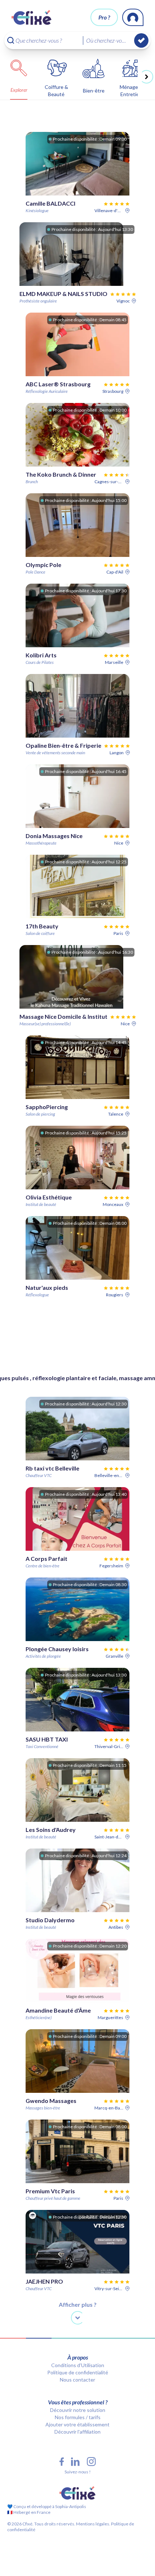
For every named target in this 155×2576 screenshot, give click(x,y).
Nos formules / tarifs (78, 2417)
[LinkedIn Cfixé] (75, 2462)
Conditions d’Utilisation (78, 2365)
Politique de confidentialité (78, 2372)
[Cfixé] (32, 17)
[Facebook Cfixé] (62, 2462)
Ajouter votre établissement (77, 2424)
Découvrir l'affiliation (77, 2432)
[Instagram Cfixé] (91, 2462)
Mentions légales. (93, 2524)
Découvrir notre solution (78, 2410)
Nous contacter (77, 2380)
